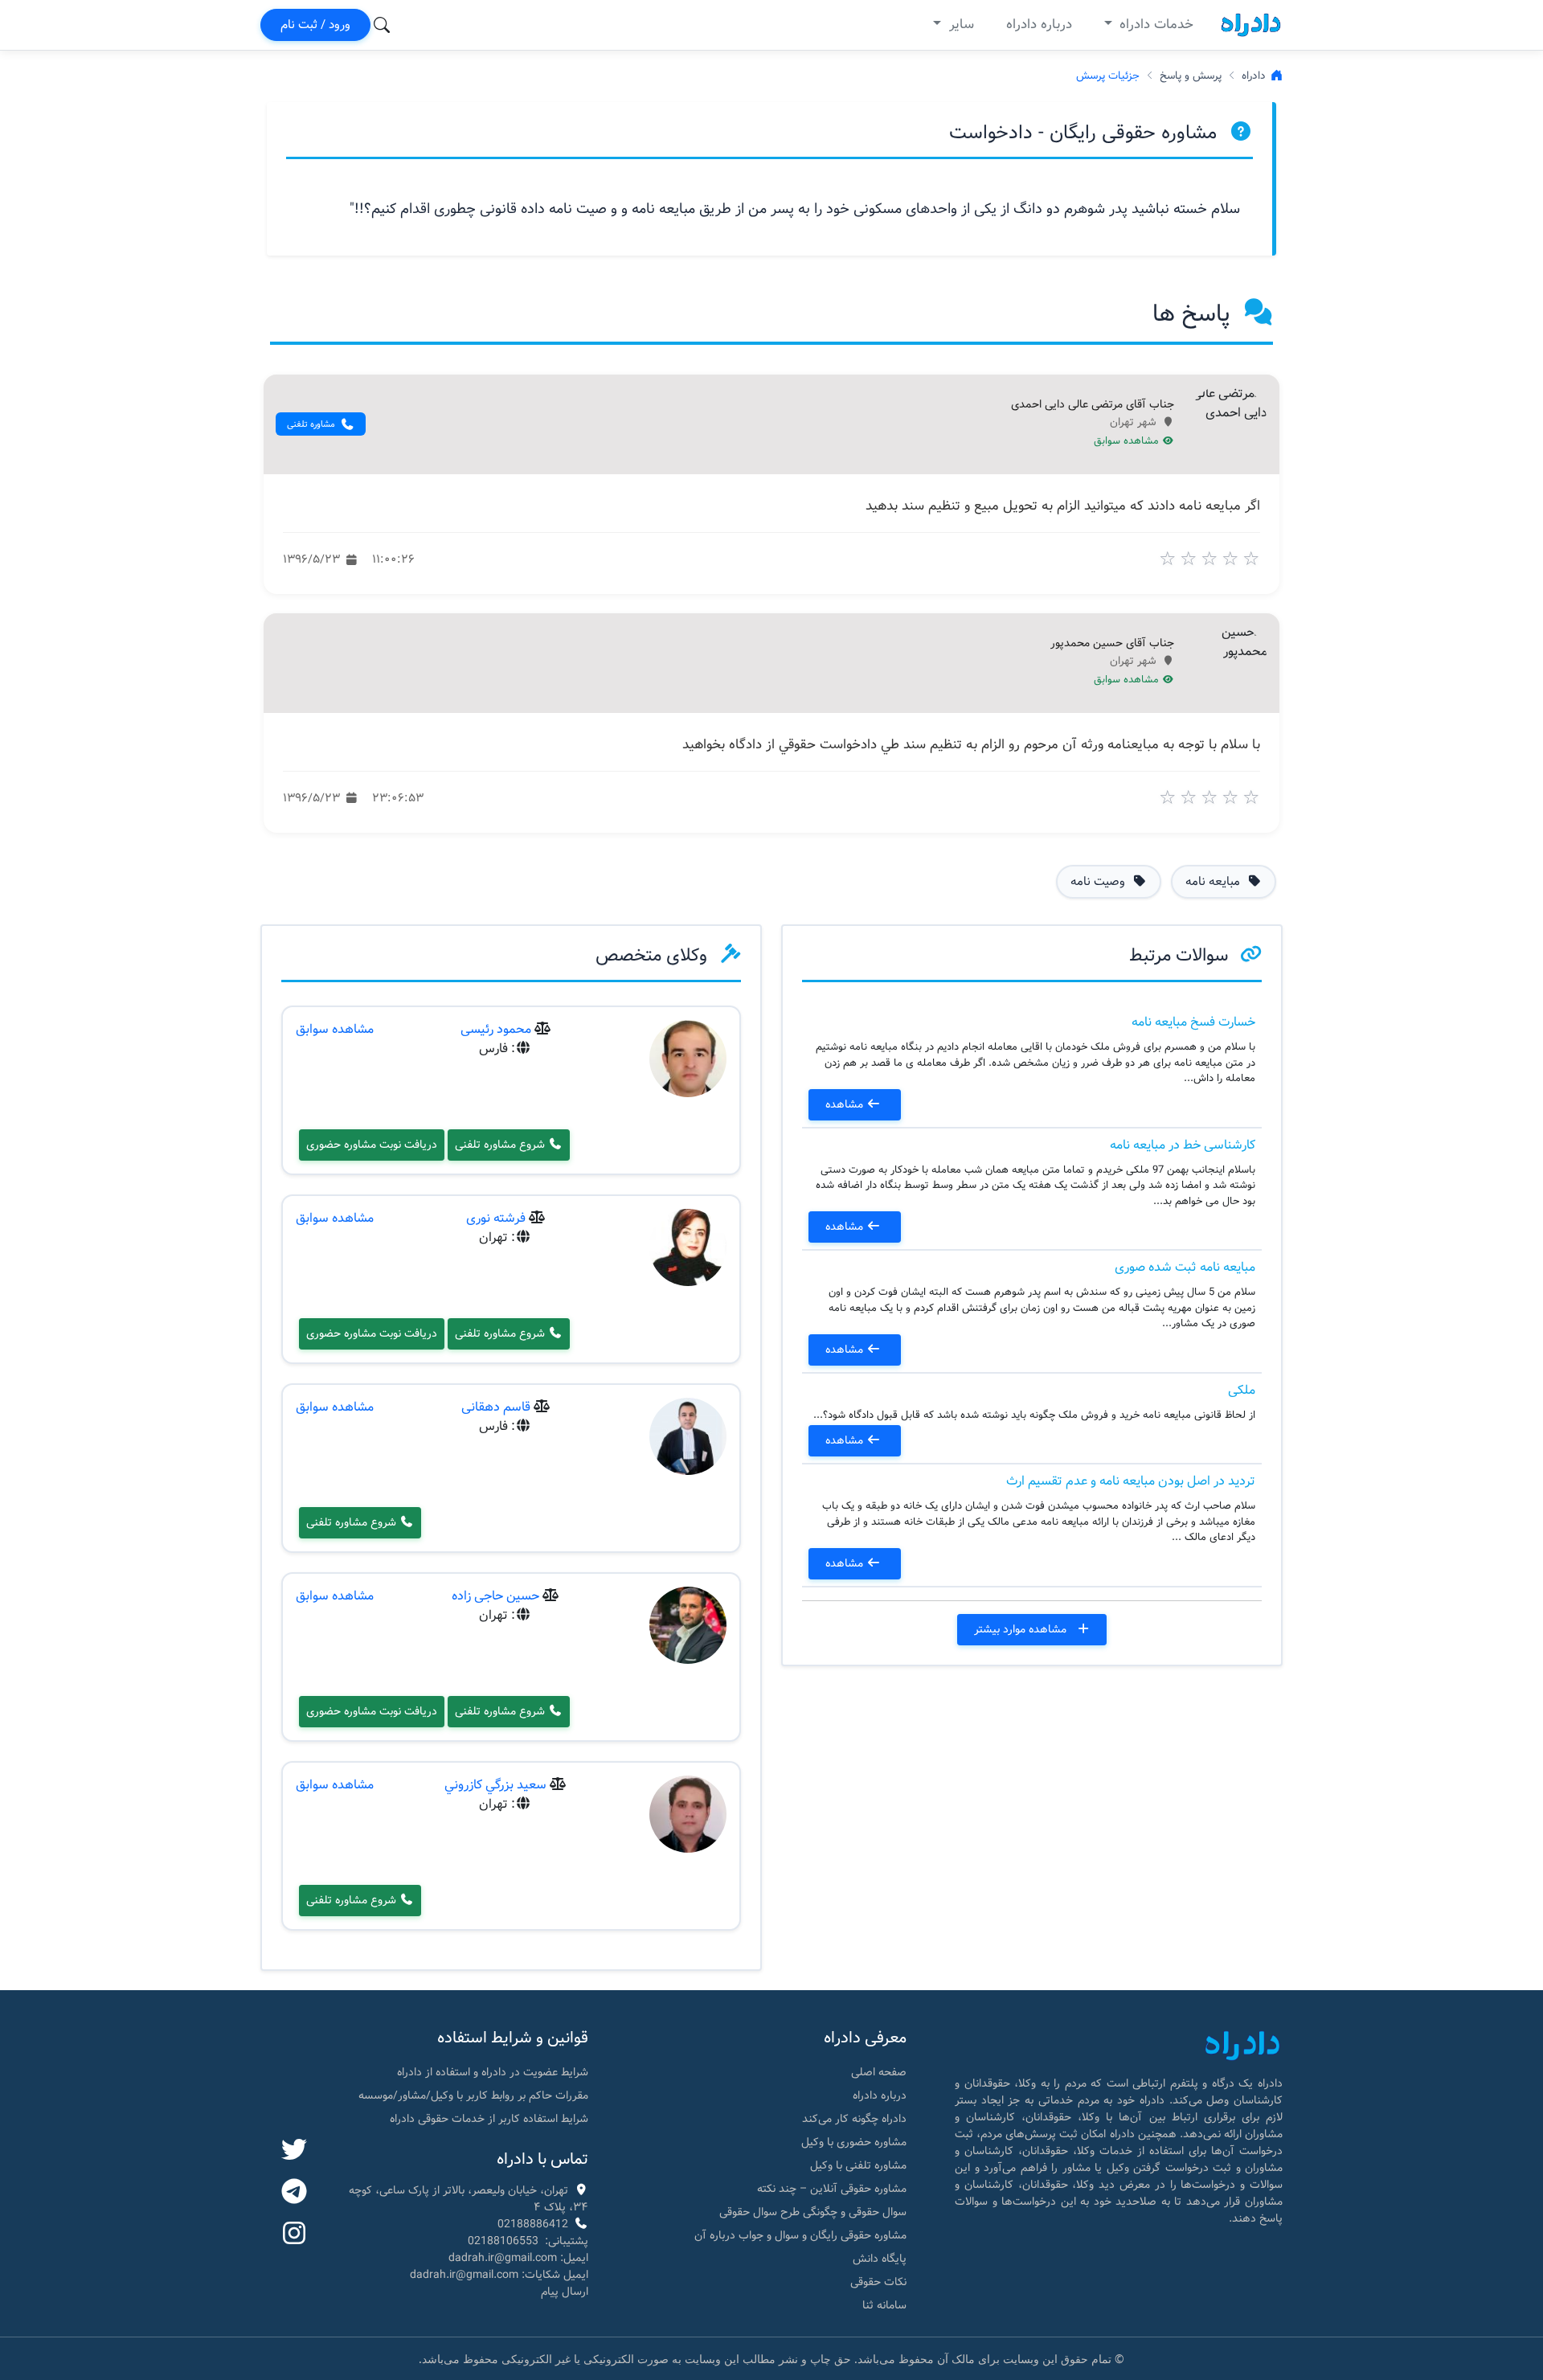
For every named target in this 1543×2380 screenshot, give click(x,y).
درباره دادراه (1039, 25)
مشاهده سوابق (1128, 441)
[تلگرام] (294, 2193)
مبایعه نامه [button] (1214, 882)
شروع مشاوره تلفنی (501, 1145)
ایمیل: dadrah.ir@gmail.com (518, 2258)
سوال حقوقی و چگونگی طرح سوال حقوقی (813, 2212)
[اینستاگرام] (294, 2235)
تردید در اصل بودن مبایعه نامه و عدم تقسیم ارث (1131, 1481)
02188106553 (503, 2241)
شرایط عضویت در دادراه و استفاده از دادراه (493, 2072)
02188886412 (533, 2224)
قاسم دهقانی (496, 1407)
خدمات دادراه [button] (1154, 25)
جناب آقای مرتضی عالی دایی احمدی (1093, 405)
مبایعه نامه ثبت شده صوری (1185, 1267)
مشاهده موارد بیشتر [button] (1022, 1629)
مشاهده (846, 1104)
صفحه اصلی (879, 2072)
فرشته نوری (496, 1218)
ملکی (1242, 1390)
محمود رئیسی (496, 1029)
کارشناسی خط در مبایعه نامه (1183, 1145)
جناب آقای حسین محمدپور (1112, 644)
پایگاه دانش (880, 2259)
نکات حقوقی (878, 2282)
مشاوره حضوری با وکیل (854, 2142)
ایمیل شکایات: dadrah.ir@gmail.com (499, 2275)
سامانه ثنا (884, 2305)
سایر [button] (960, 25)
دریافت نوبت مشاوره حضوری (372, 1145)
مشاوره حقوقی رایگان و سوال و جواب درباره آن (800, 2235)
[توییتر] (294, 2151)
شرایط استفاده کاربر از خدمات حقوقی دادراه (489, 2119)
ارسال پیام (565, 2292)
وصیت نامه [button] (1099, 882)
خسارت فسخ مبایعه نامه (1193, 1022)
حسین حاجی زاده (495, 1596)
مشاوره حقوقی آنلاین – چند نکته (832, 2189)
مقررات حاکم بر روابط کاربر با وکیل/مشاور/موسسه (473, 2095)
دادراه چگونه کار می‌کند (854, 2119)
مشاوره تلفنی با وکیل (858, 2165)
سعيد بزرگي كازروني (495, 1785)
